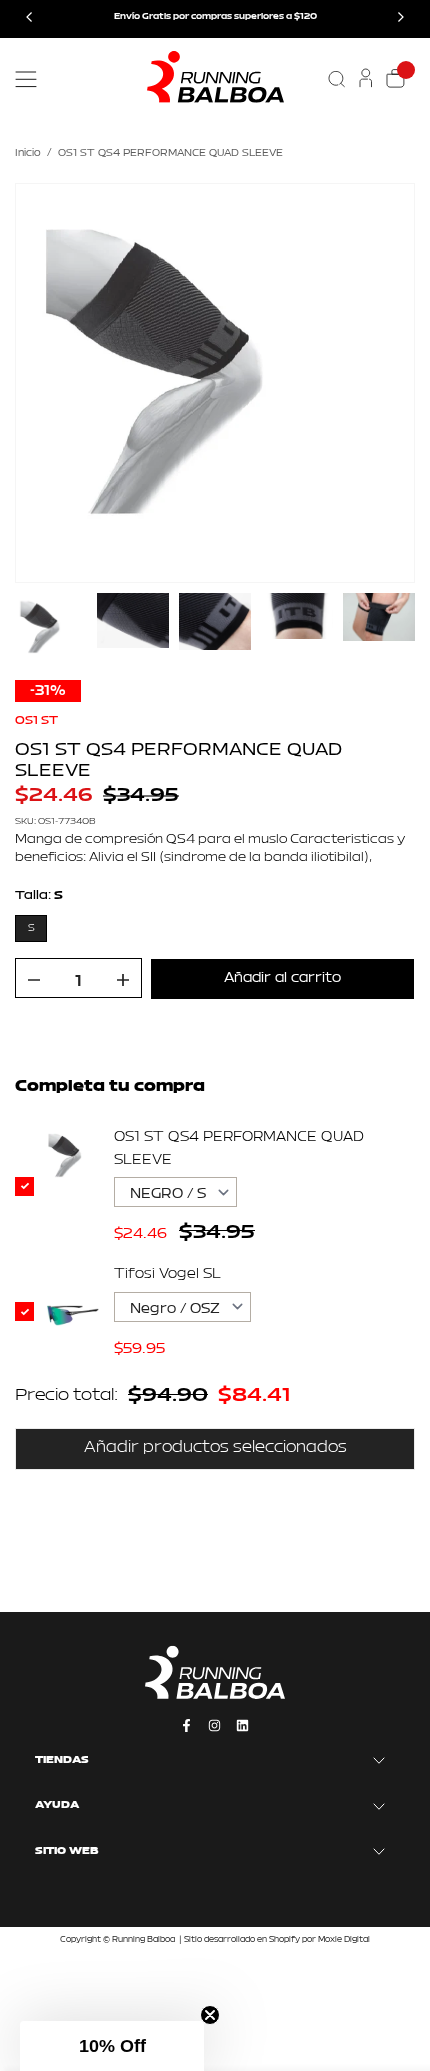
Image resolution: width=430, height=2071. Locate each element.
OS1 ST (36, 721)
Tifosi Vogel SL (167, 1274)
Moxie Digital (344, 1940)
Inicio (28, 153)
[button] (112, 2046)
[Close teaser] (210, 2015)
